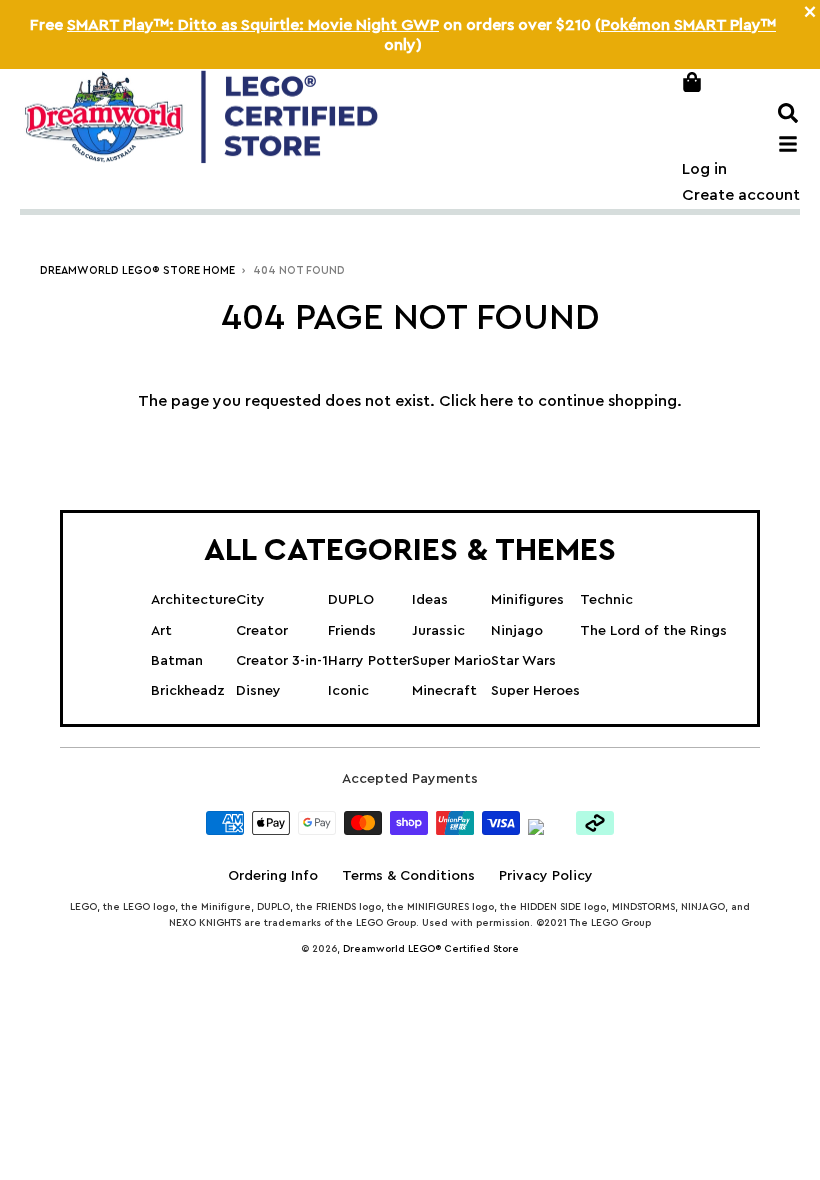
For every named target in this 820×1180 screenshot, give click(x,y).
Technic (606, 600)
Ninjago (517, 631)
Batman (177, 661)
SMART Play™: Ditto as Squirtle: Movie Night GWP (253, 25)
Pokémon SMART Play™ (688, 25)
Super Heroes (535, 691)
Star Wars (523, 661)
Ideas (430, 600)
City (250, 600)
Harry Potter (370, 661)
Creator (262, 631)
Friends (352, 631)
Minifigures (527, 600)
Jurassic (438, 631)
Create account (741, 195)
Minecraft (444, 691)
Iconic (348, 691)
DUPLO (351, 600)
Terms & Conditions (408, 876)
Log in (704, 169)
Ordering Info (273, 876)
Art (161, 631)
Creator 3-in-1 (282, 661)
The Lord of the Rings (653, 631)
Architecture (193, 600)
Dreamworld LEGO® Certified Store (431, 949)
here (496, 401)
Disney (258, 691)
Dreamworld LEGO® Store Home (137, 270)
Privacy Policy (546, 876)
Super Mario (451, 661)
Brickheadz (188, 691)
